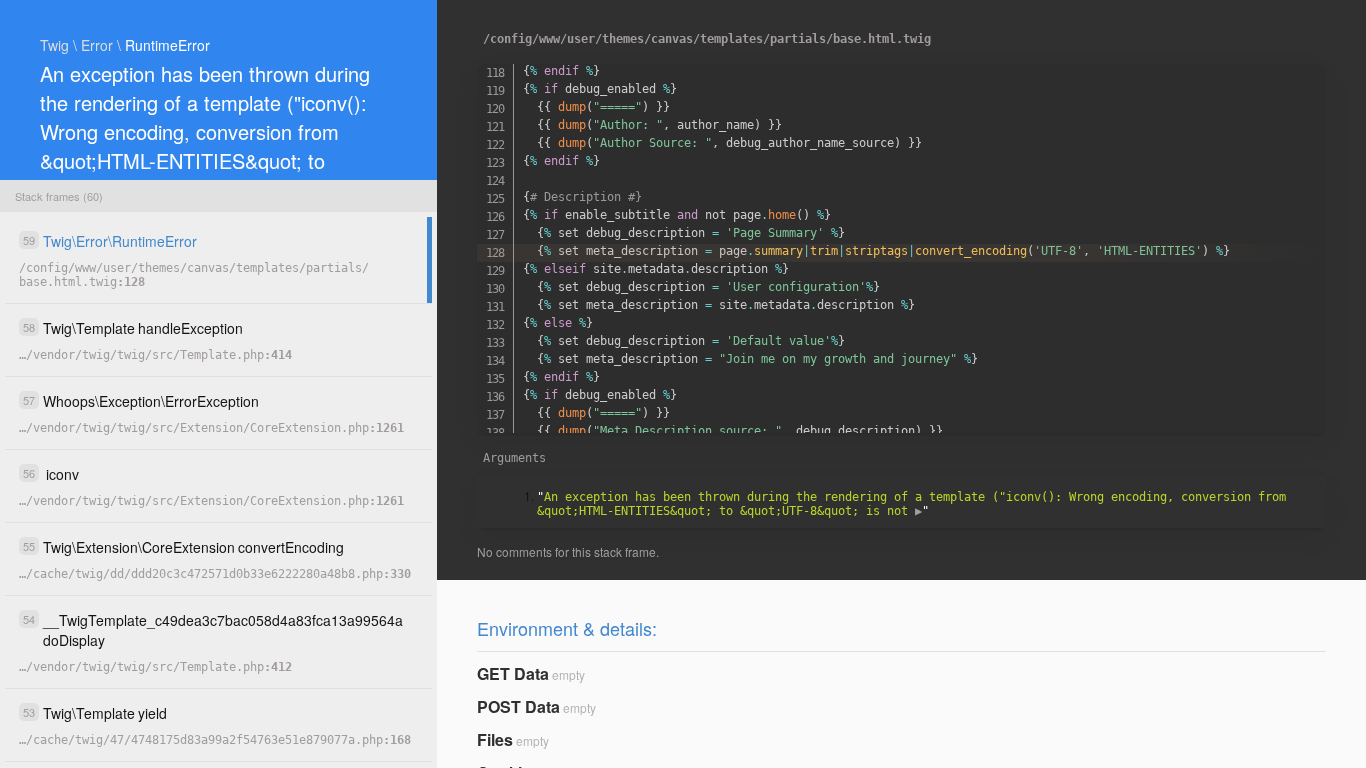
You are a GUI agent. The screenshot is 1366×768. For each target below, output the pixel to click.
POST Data (518, 706)
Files (495, 739)
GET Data (513, 673)
